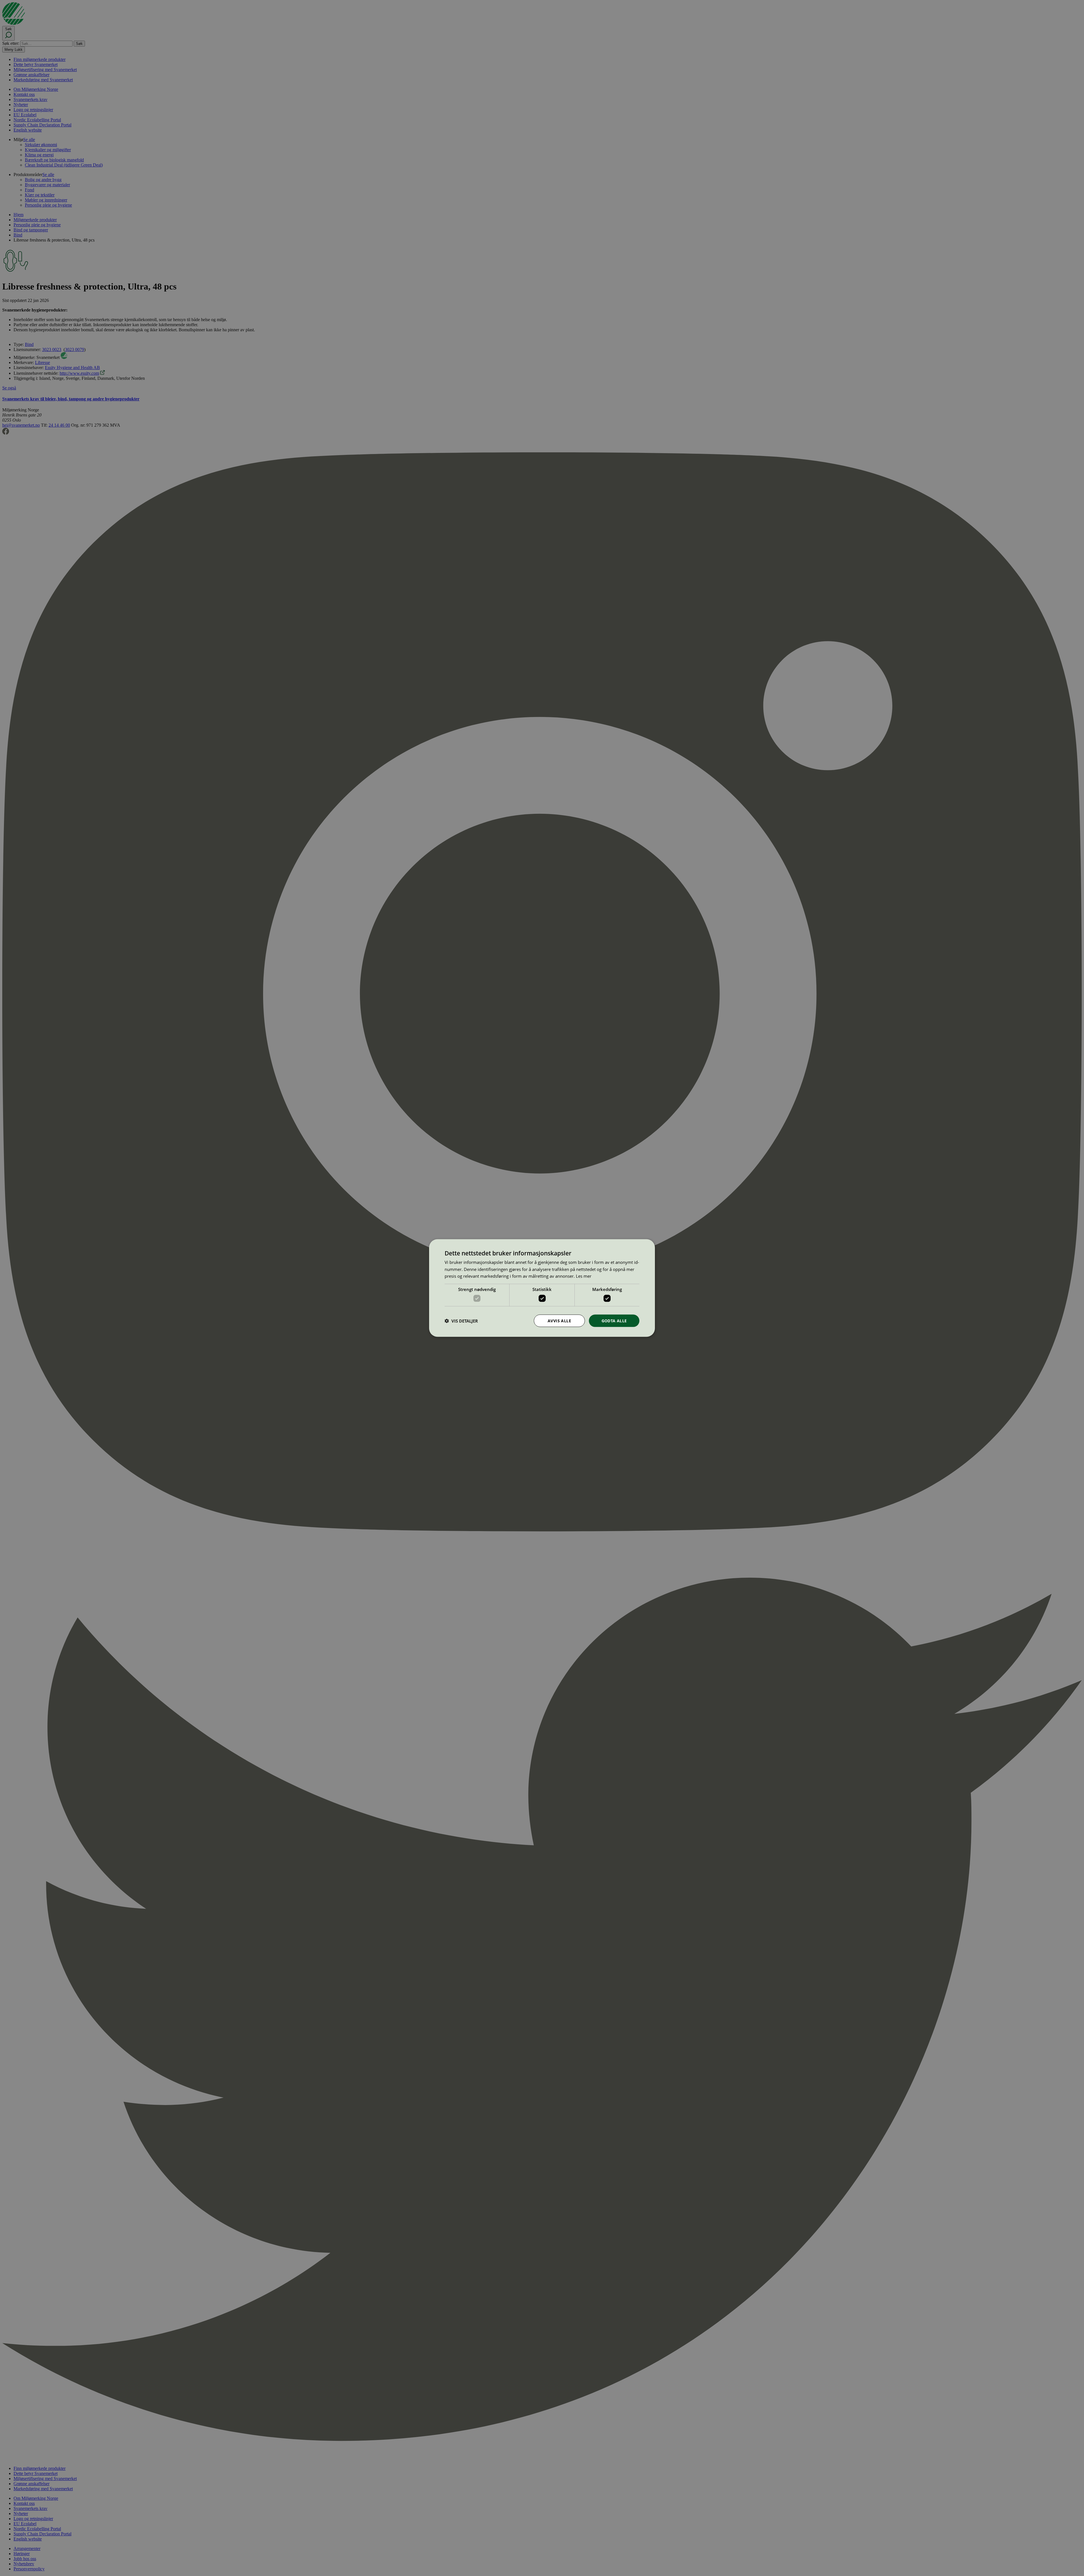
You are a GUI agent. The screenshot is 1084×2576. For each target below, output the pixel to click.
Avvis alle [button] (559, 1320)
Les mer (584, 1276)
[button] (461, 1321)
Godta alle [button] (614, 1320)
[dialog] (542, 1288)
